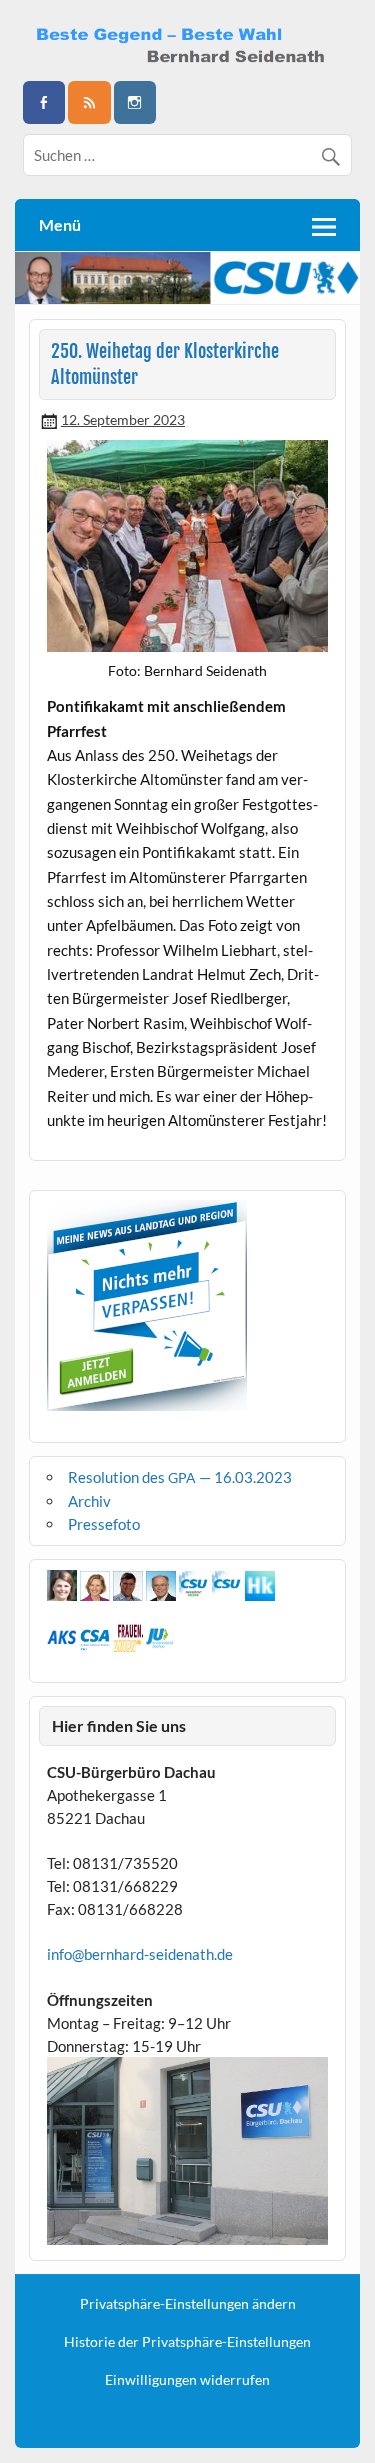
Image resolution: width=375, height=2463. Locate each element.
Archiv (89, 1501)
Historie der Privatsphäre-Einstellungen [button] (187, 2342)
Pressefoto (104, 1524)
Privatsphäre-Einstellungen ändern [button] (188, 2304)
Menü (60, 224)
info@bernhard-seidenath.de (140, 1954)
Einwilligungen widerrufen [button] (187, 2380)
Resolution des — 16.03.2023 (180, 1477)
